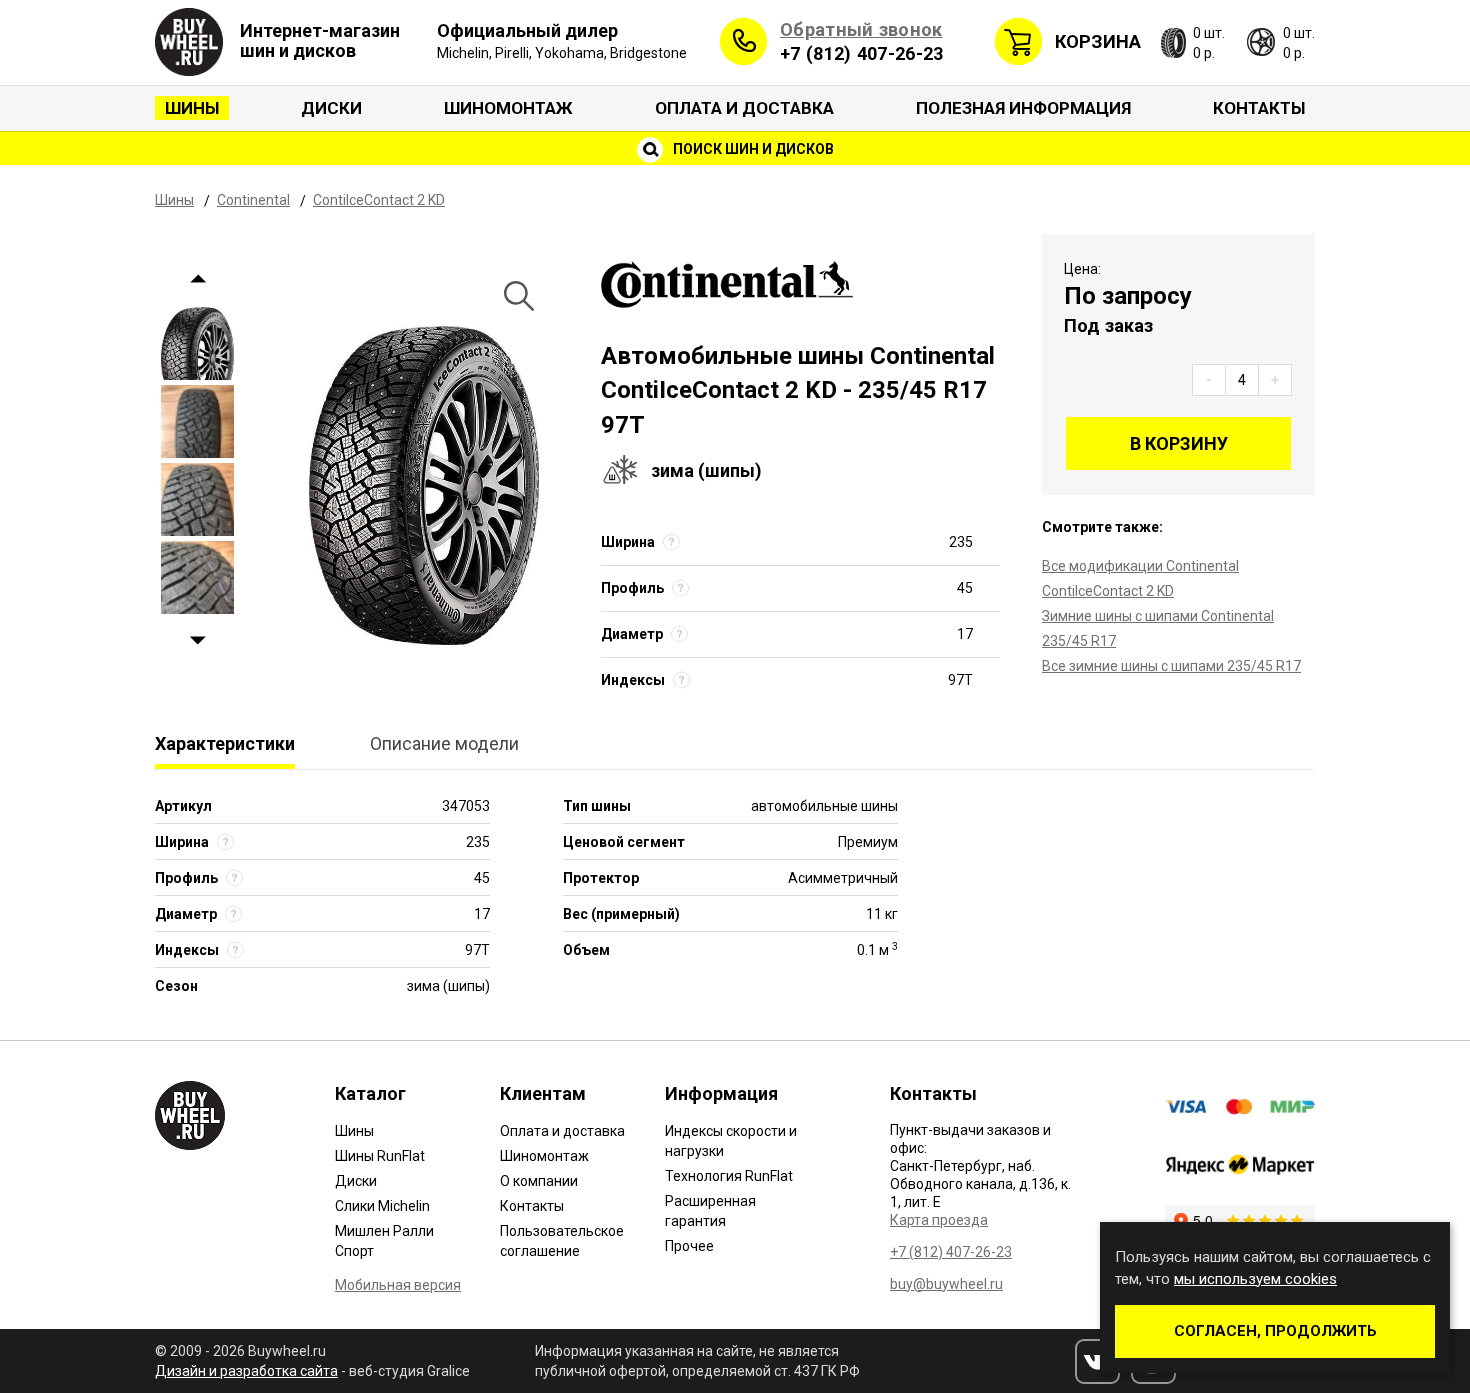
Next (197, 641)
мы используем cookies (1255, 1279)
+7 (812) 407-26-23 (861, 53)
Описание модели (444, 743)
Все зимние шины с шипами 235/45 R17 (1171, 666)
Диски (331, 108)
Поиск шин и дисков (752, 149)
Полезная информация (1023, 108)
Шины (192, 108)
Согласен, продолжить (1275, 1331)
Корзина (1098, 41)
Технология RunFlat (729, 1176)
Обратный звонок (861, 29)
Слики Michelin (382, 1206)
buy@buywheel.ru (946, 1284)
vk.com (1097, 1361)
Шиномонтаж (508, 108)
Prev (197, 279)
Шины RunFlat (380, 1156)
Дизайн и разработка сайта (246, 1371)
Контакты (1259, 108)
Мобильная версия (398, 1285)
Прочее (689, 1246)
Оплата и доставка (744, 108)
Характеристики (225, 743)
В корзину (1179, 443)
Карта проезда (939, 1220)
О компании (539, 1181)
